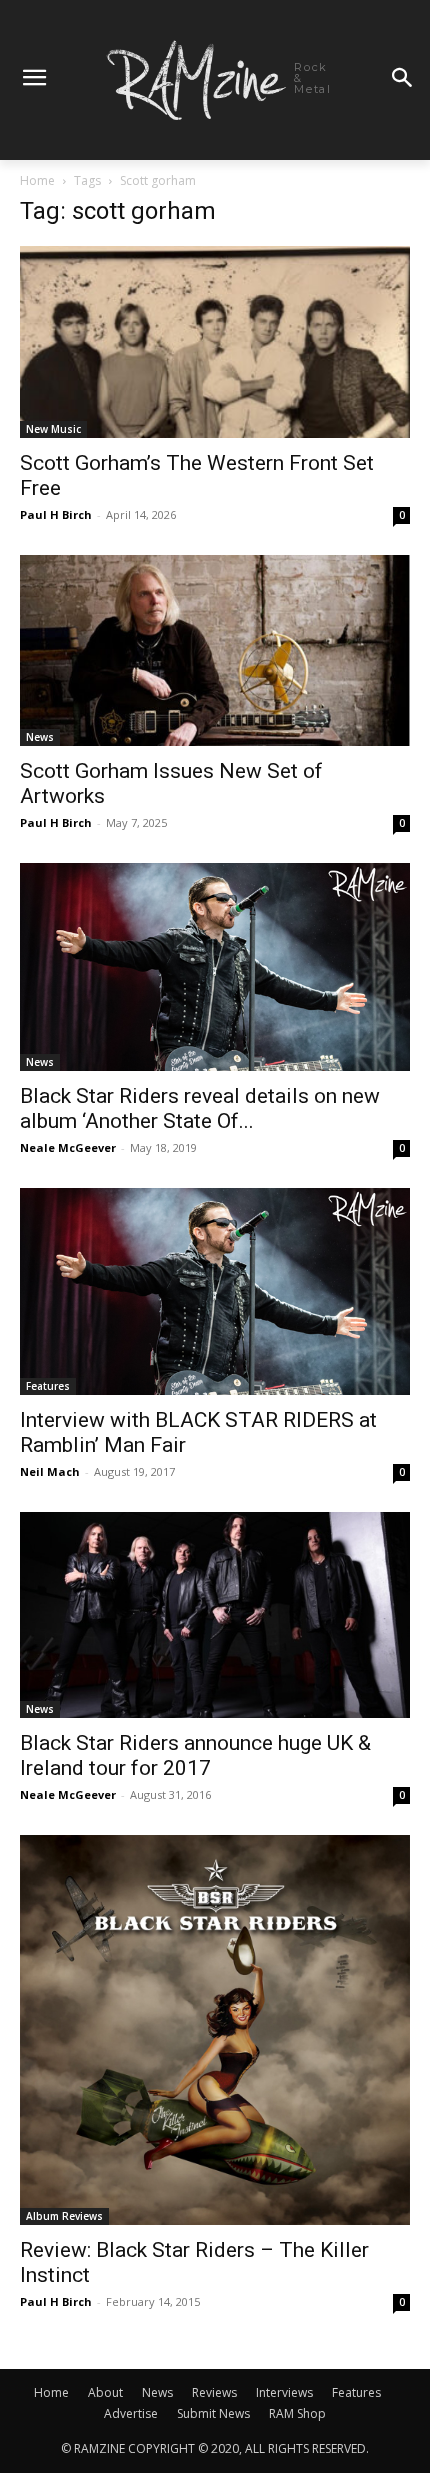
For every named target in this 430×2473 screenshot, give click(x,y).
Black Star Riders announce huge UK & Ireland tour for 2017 (195, 1755)
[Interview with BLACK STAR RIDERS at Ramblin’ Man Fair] (215, 1292)
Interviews (284, 2392)
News (40, 737)
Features (48, 1386)
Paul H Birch (56, 514)
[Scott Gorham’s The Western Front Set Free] (215, 342)
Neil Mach (50, 1471)
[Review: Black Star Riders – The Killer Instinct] (215, 2030)
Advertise (131, 2413)
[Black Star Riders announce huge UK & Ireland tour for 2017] (215, 1615)
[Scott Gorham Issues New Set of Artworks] (215, 650)
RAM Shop (297, 2413)
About (105, 2392)
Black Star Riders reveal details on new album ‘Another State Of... (200, 1108)
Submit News (213, 2413)
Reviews (214, 2392)
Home (37, 180)
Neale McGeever (68, 1147)
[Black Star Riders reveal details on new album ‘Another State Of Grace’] (215, 967)
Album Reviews (64, 2216)
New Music (53, 429)
